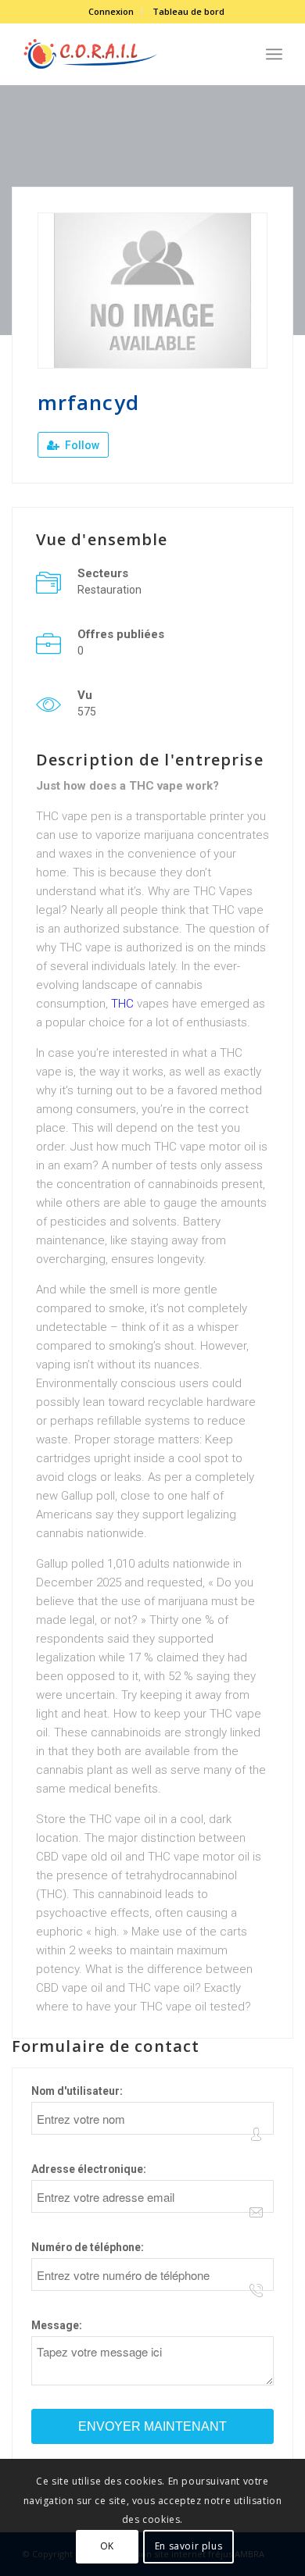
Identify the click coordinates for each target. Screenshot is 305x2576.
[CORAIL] (126, 54)
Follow (81, 445)
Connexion (111, 11)
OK (107, 2546)
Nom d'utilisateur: (77, 2091)
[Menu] (274, 54)
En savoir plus (188, 2546)
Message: (57, 2325)
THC (122, 1004)
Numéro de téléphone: (88, 2247)
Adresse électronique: (89, 2169)
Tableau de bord (188, 11)
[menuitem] (111, 12)
